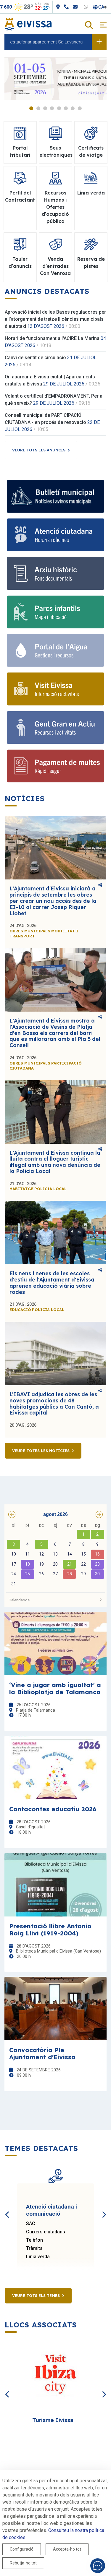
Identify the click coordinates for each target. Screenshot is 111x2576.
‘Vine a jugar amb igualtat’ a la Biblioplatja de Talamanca (55, 1688)
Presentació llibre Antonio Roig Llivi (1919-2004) (50, 1929)
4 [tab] (52, 108)
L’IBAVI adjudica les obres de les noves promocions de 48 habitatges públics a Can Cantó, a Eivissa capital (54, 1403)
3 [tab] (45, 108)
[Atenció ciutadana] (55, 535)
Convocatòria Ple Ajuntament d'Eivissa (42, 2053)
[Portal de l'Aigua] (55, 650)
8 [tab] (80, 108)
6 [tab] (66, 108)
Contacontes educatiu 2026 (53, 1809)
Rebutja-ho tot (23, 2563)
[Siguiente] (104, 2208)
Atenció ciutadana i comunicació (52, 2210)
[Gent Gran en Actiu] (55, 728)
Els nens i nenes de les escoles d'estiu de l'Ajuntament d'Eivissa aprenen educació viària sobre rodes (52, 1283)
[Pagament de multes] (55, 766)
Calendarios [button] (19, 1600)
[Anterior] (7, 2208)
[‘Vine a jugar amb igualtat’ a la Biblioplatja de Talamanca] (55, 1643)
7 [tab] (73, 108)
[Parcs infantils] (55, 612)
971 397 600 (18, 7)
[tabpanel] (55, 79)
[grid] (55, 1555)
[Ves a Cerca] (89, 26)
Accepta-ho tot (67, 2549)
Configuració (22, 2549)
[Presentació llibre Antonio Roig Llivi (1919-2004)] (55, 1885)
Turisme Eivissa (53, 2420)
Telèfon (34, 2240)
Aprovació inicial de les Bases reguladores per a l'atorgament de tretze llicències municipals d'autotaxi (55, 319)
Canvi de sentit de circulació (35, 358)
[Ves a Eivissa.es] (28, 24)
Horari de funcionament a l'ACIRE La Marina (52, 338)
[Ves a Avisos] (99, 42)
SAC (31, 2223)
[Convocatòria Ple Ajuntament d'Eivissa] (55, 2009)
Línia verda (38, 2257)
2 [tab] (38, 108)
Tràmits (34, 2248)
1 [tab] (31, 108)
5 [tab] (59, 108)
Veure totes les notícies (41, 1451)
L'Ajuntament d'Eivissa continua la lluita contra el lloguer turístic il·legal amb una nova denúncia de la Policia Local (55, 1162)
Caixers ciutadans (46, 2232)
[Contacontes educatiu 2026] (55, 1768)
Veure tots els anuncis (39, 450)
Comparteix (100, 885)
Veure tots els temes (36, 2295)
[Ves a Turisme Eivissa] (55, 2375)
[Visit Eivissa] (55, 689)
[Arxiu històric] (55, 573)
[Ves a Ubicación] (77, 7)
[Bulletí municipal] (55, 496)
